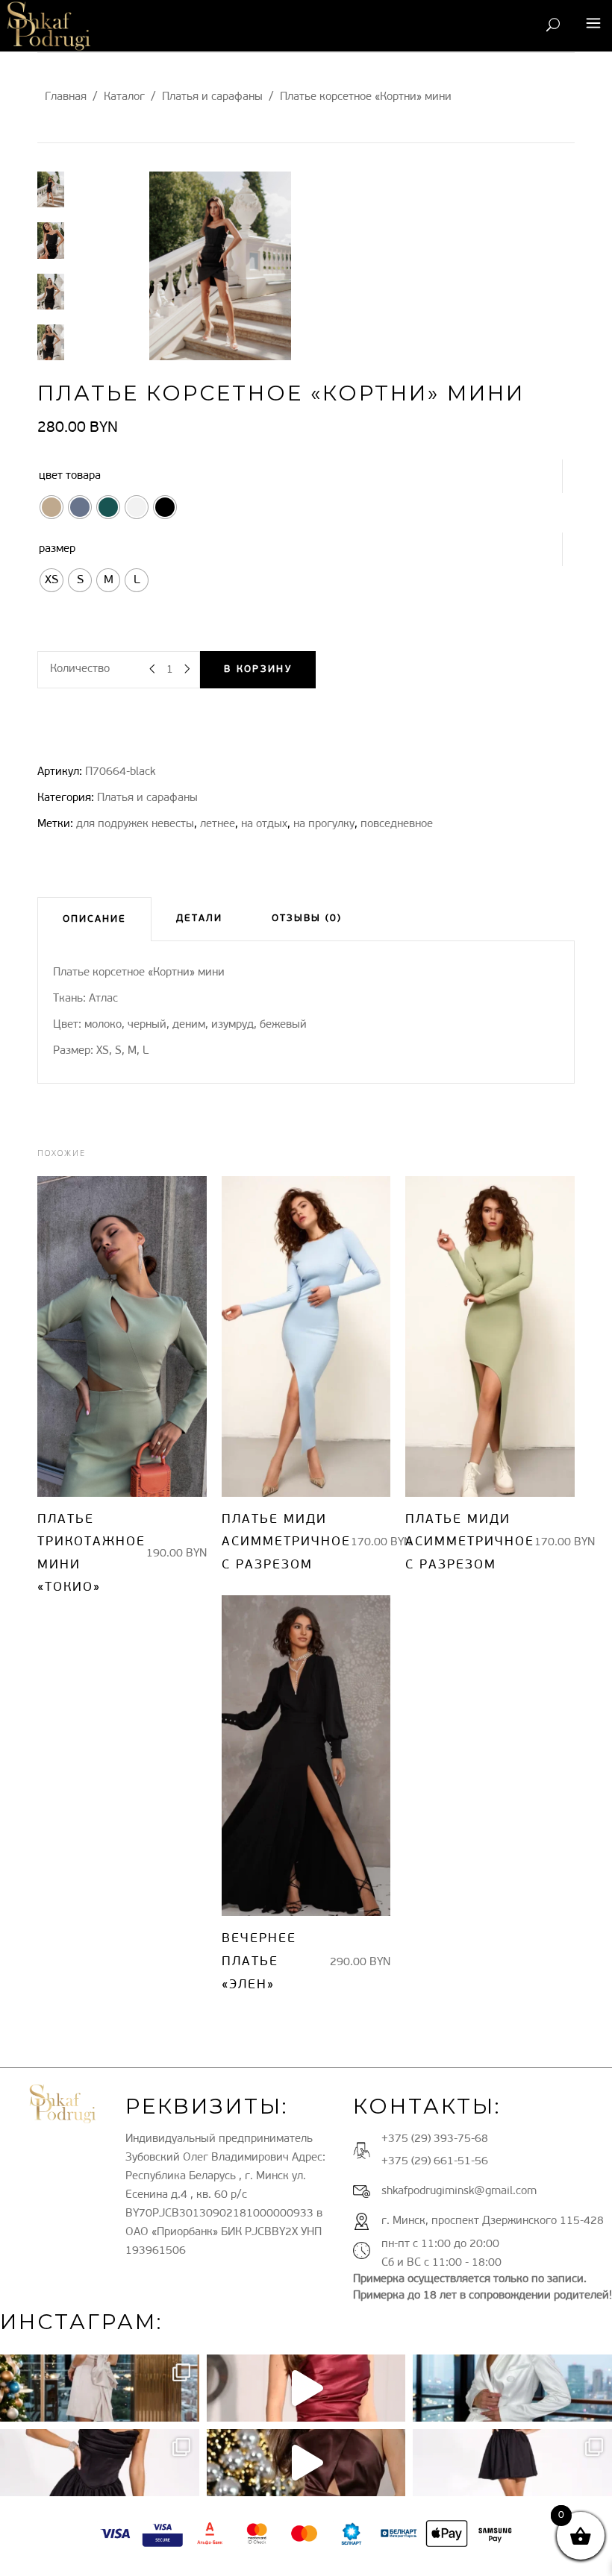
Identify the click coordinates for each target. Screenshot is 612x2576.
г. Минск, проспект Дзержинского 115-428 (493, 2221)
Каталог (124, 97)
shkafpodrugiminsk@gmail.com (459, 2192)
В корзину (258, 669)
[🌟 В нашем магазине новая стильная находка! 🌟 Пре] (512, 2388)
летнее (218, 824)
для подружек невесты (135, 824)
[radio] (51, 507)
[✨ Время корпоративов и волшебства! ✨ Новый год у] (100, 2388)
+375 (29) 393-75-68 (435, 2139)
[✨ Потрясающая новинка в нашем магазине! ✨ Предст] (512, 2463)
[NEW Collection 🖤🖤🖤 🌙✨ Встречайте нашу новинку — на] (100, 2463)
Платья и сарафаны (212, 97)
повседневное (397, 824)
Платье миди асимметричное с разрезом (286, 1542)
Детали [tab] (199, 918)
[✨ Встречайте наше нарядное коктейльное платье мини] (306, 2463)
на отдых (264, 824)
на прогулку (324, 824)
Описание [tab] (94, 919)
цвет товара (70, 476)
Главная (66, 97)
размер (57, 549)
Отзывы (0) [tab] (307, 918)
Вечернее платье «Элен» (259, 1961)
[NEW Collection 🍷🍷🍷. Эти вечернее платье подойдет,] (306, 2388)
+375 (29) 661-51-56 (435, 2162)
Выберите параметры (109, 1336)
